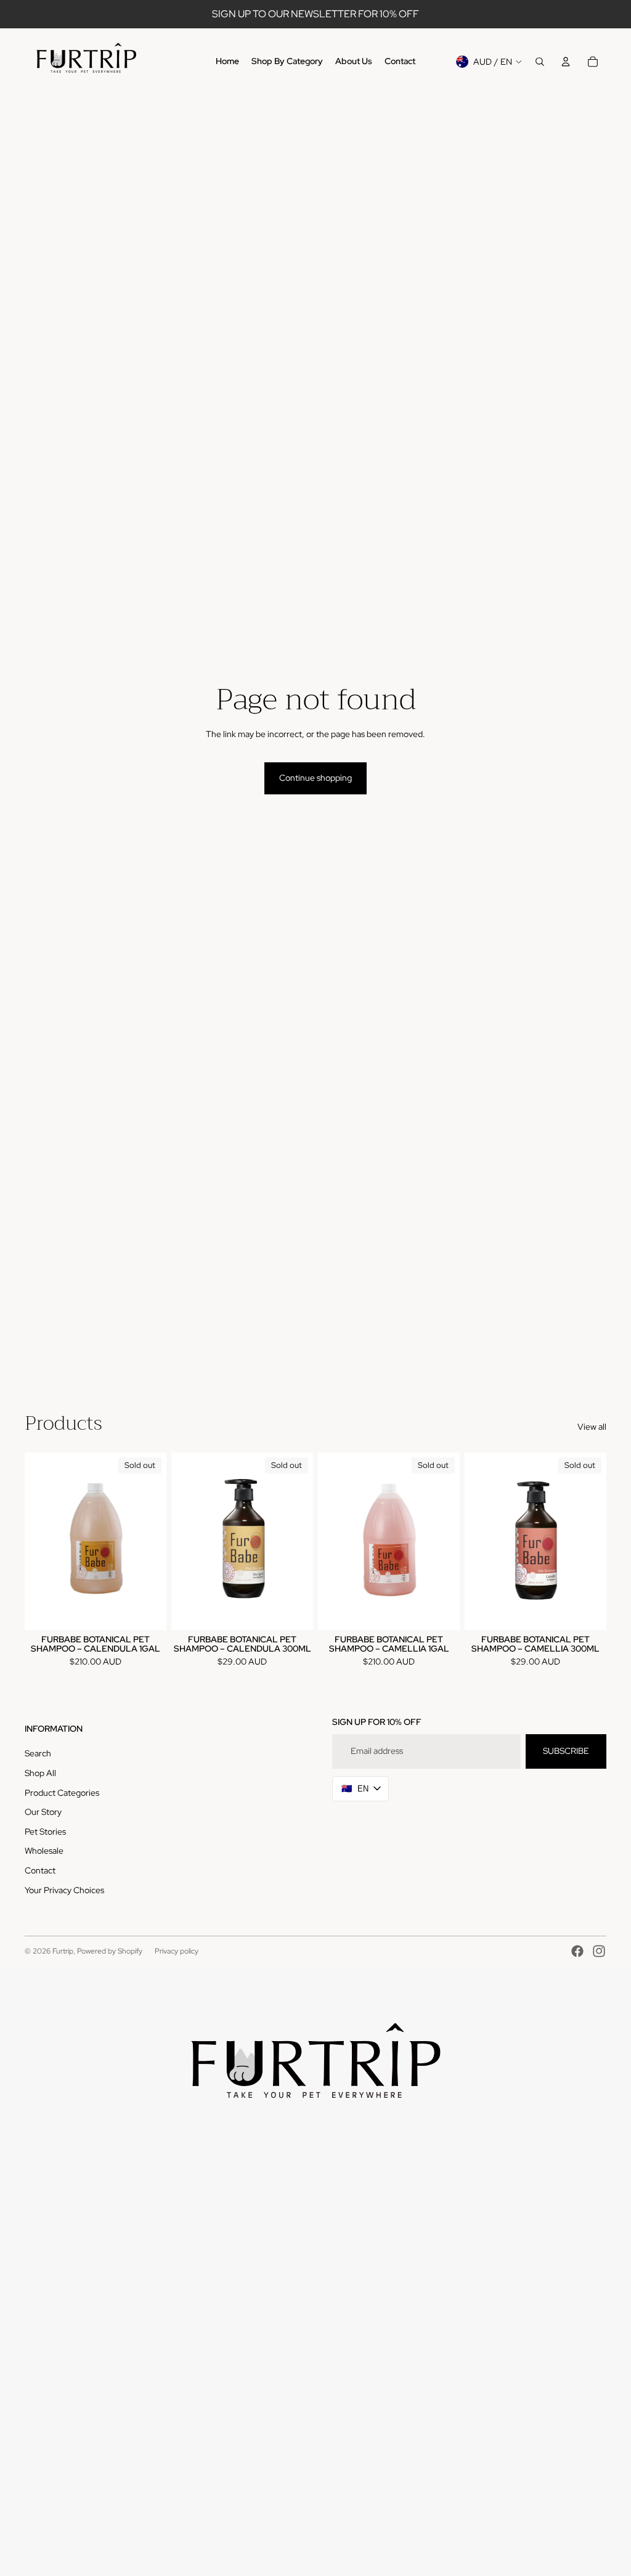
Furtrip (63, 1951)
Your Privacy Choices (64, 1890)
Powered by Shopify (110, 1951)
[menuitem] (227, 62)
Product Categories (62, 1793)
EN (355, 1788)
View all (592, 1427)
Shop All (40, 1773)
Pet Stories (45, 1832)
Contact (40, 1870)
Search (38, 1753)
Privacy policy (177, 1951)
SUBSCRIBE (566, 1751)
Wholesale (44, 1851)
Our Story (43, 1812)
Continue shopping (315, 778)
